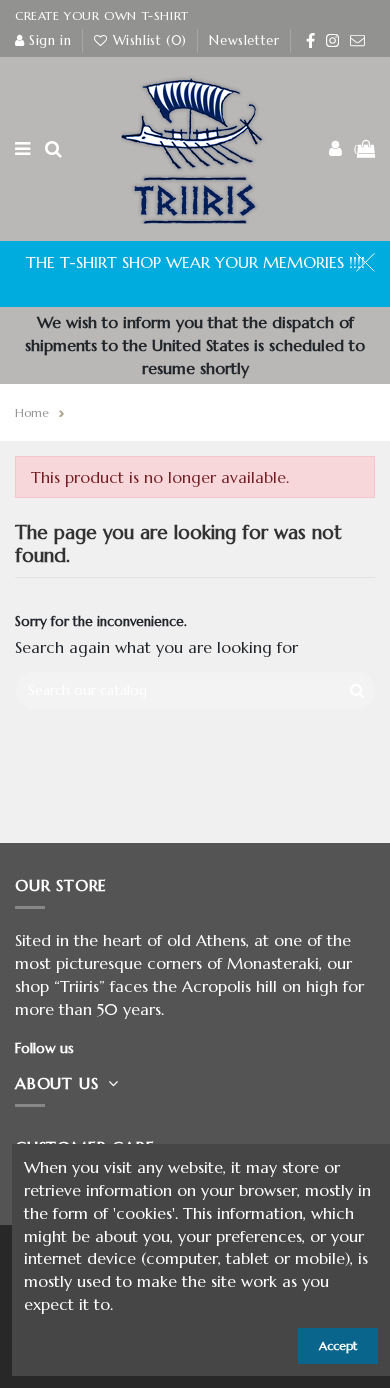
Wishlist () (149, 40)
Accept (338, 1345)
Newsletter (244, 40)
